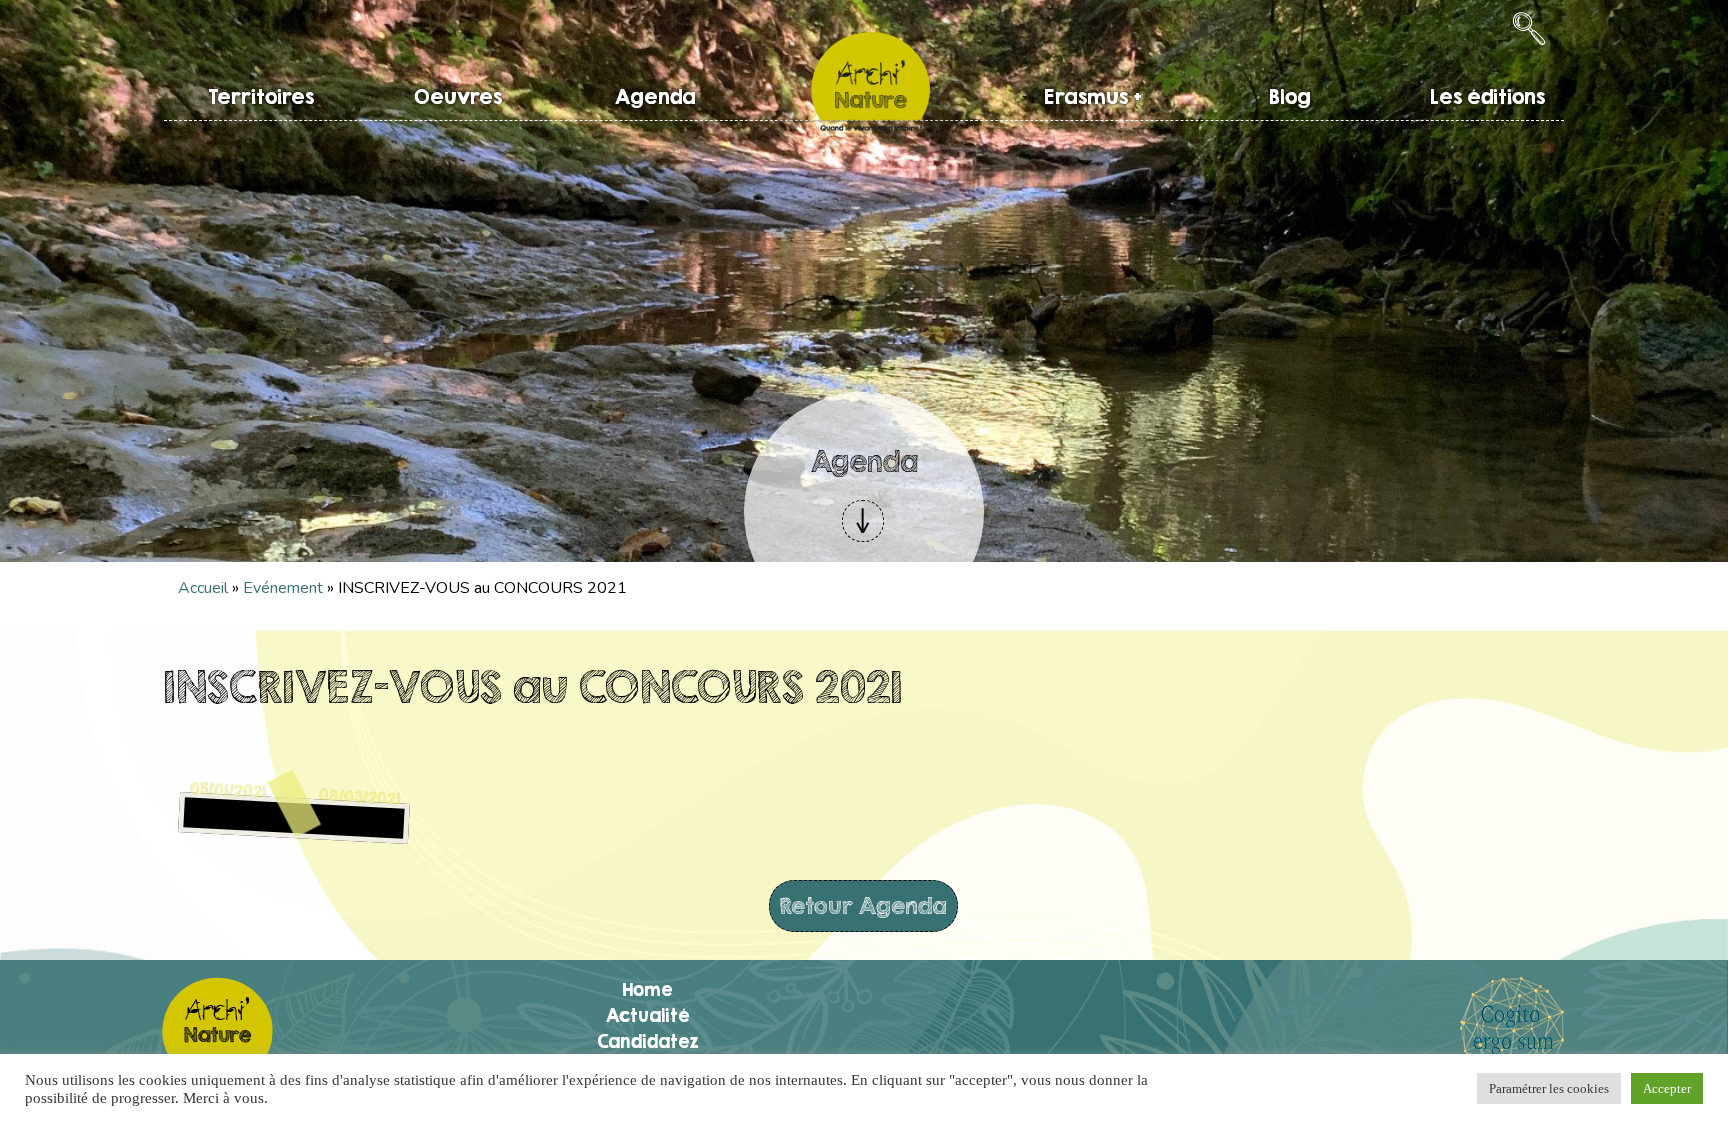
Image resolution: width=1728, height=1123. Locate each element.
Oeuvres (458, 96)
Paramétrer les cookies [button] (1549, 1088)
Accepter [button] (1667, 1088)
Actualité (648, 1015)
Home (647, 989)
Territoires (261, 96)
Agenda (655, 96)
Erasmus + (1093, 96)
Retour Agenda (863, 905)
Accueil (203, 588)
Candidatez (648, 1041)
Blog (1290, 96)
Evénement (283, 588)
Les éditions (1487, 96)
